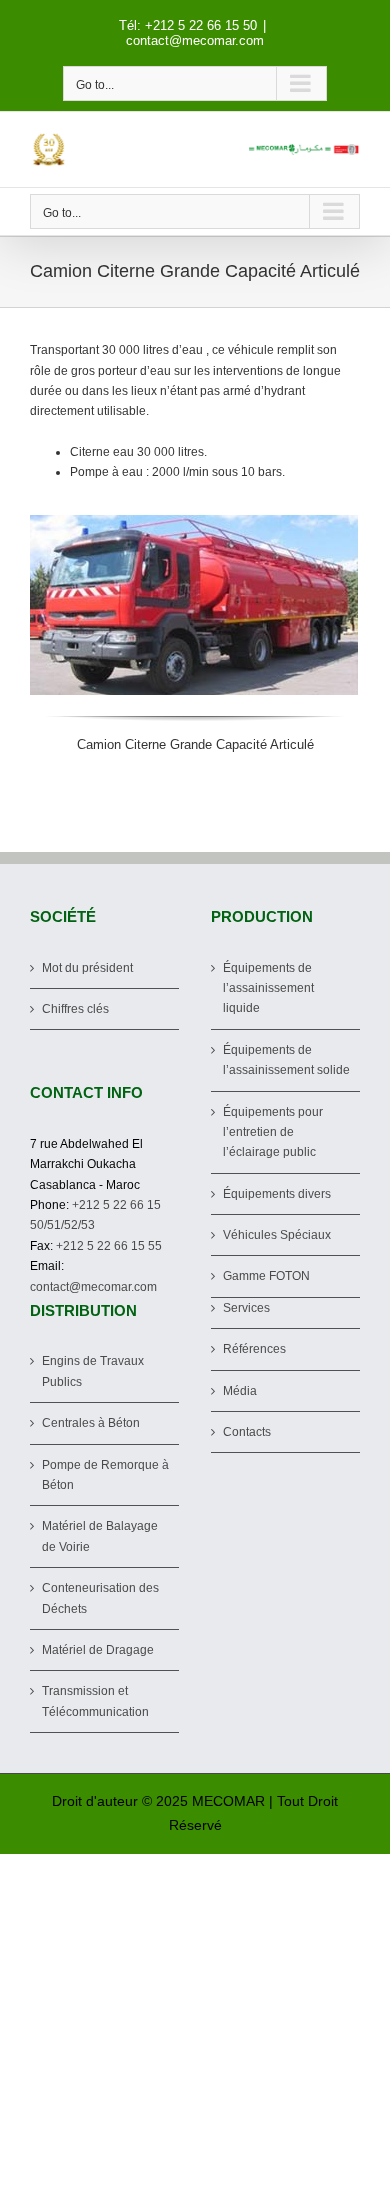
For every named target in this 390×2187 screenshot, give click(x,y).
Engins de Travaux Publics (93, 1371)
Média (240, 1391)
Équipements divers (277, 1194)
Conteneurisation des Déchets (100, 1598)
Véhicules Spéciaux (277, 1235)
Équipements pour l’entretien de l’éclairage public (273, 1132)
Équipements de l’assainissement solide (286, 1060)
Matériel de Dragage (98, 1650)
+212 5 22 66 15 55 (109, 1246)
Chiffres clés (75, 1009)
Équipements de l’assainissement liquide (268, 988)
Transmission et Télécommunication (95, 1701)
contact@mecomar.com (195, 40)
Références (254, 1349)
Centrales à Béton (91, 1423)
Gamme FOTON (266, 1276)
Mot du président (87, 968)
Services (246, 1308)
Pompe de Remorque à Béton (105, 1475)
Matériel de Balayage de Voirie (100, 1536)
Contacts (247, 1432)
